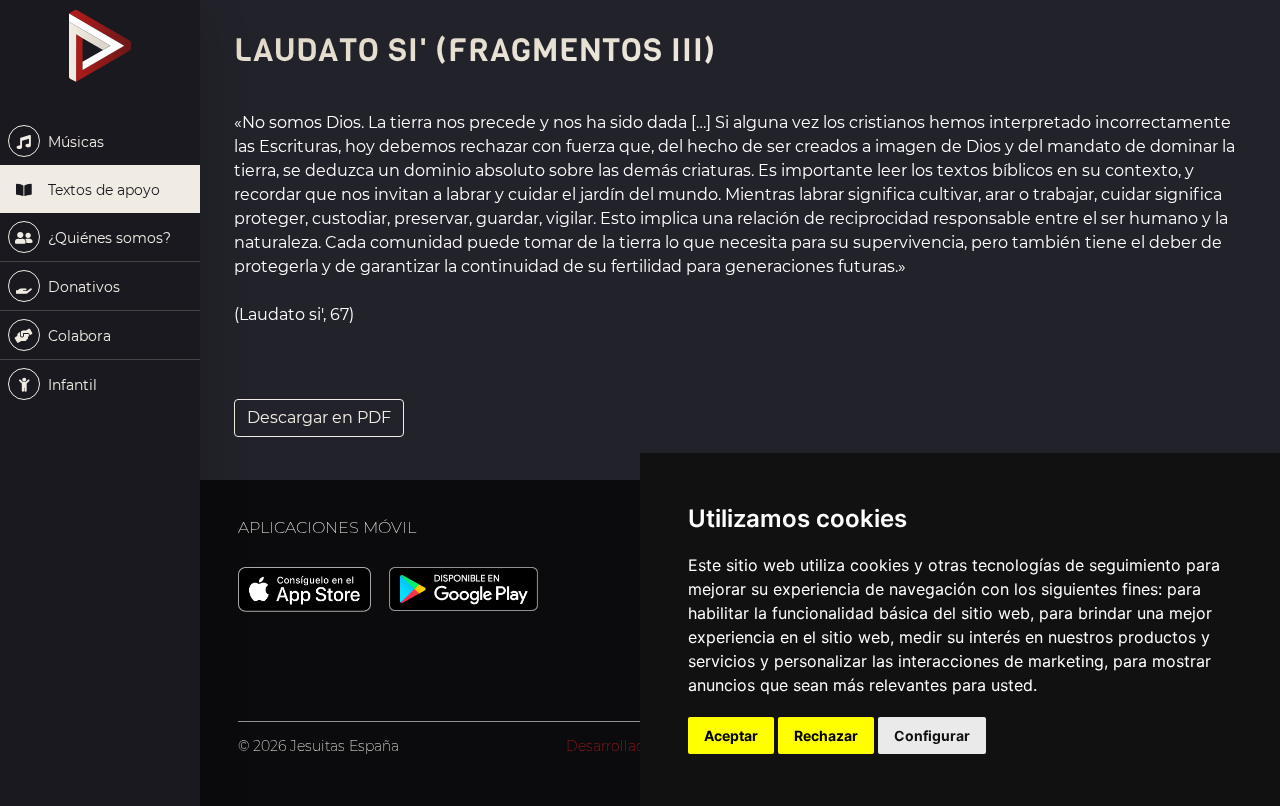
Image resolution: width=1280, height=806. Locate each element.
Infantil (70, 385)
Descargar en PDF (319, 417)
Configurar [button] (932, 735)
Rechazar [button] (826, 735)
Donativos (82, 287)
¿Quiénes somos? (107, 238)
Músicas (74, 142)
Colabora (77, 336)
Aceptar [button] (731, 735)
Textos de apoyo (102, 190)
